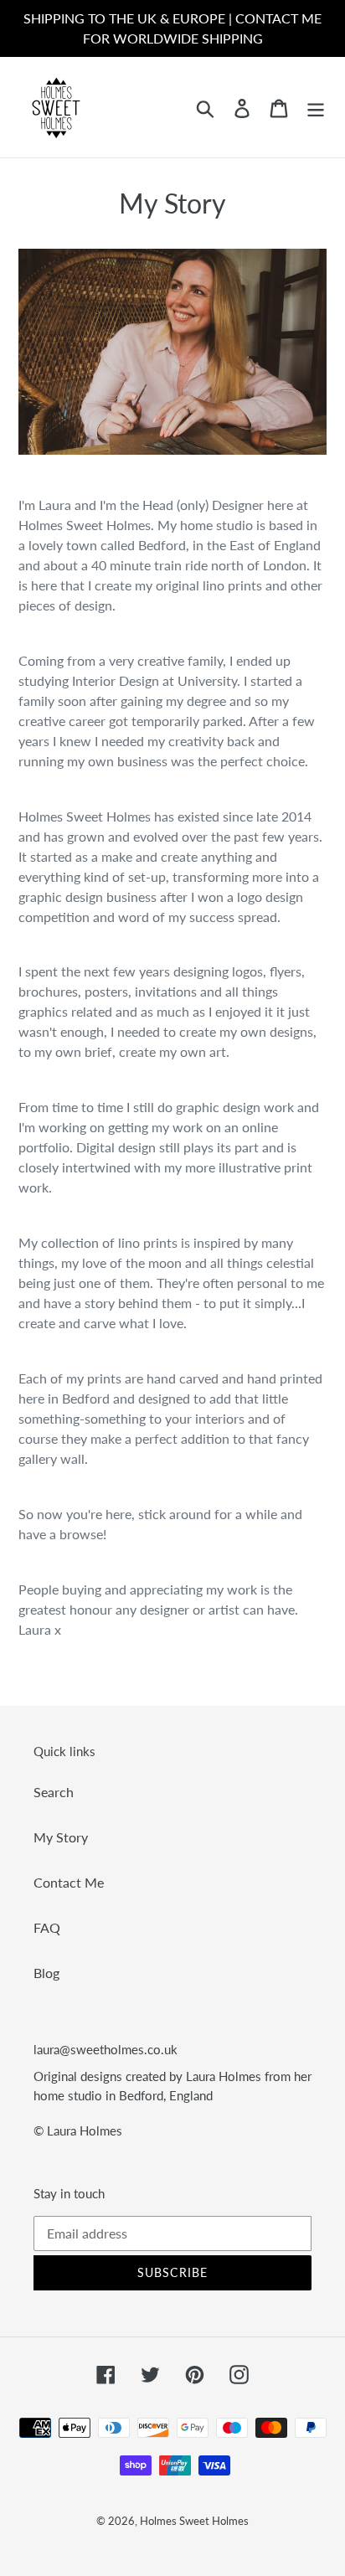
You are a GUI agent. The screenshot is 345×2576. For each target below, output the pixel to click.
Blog (46, 1973)
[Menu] (316, 107)
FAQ (47, 1927)
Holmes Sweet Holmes (194, 2521)
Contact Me (69, 1882)
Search (54, 1792)
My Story (61, 1837)
